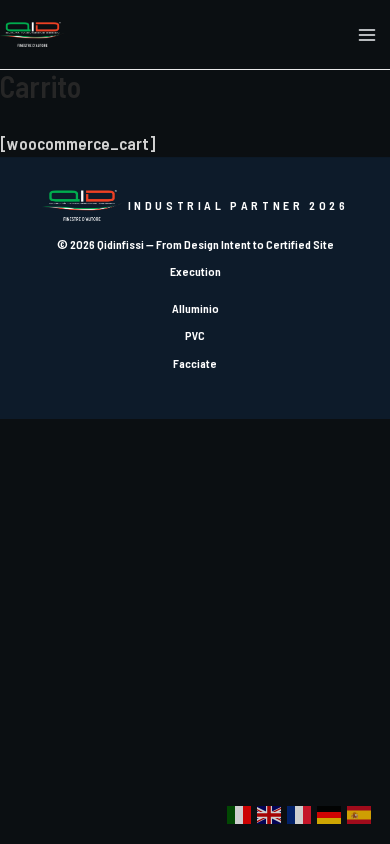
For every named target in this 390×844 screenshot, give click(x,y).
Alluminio (195, 308)
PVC (195, 335)
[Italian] (240, 813)
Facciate (195, 363)
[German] (330, 813)
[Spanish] (360, 813)
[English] (270, 813)
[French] (300, 813)
